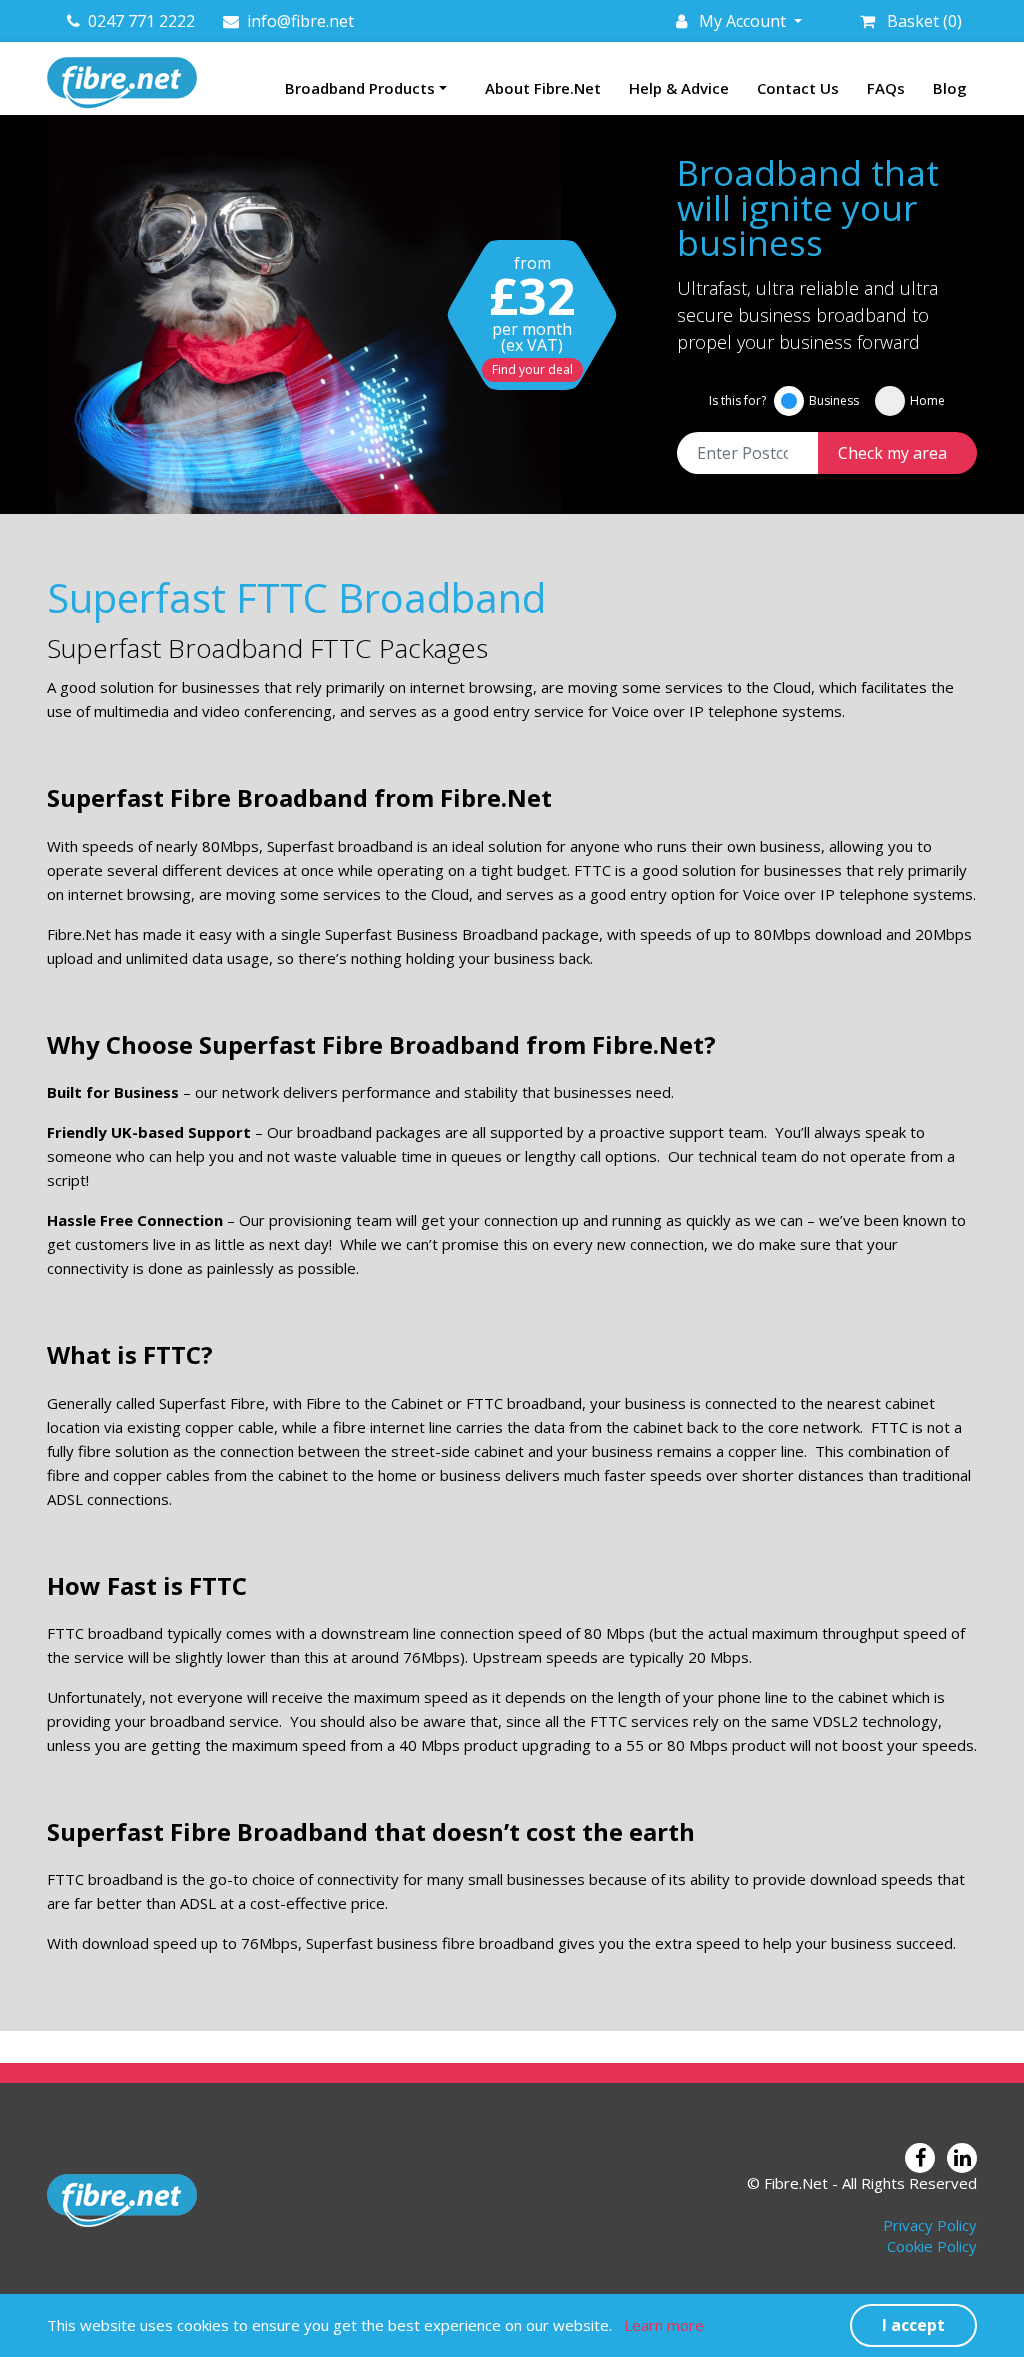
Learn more (664, 2325)
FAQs (886, 88)
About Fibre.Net (543, 88)
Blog (950, 88)
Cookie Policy (932, 2246)
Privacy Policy (930, 2225)
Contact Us (798, 88)
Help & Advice (679, 88)
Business (834, 400)
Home (927, 400)
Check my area (892, 453)
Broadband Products (360, 88)
